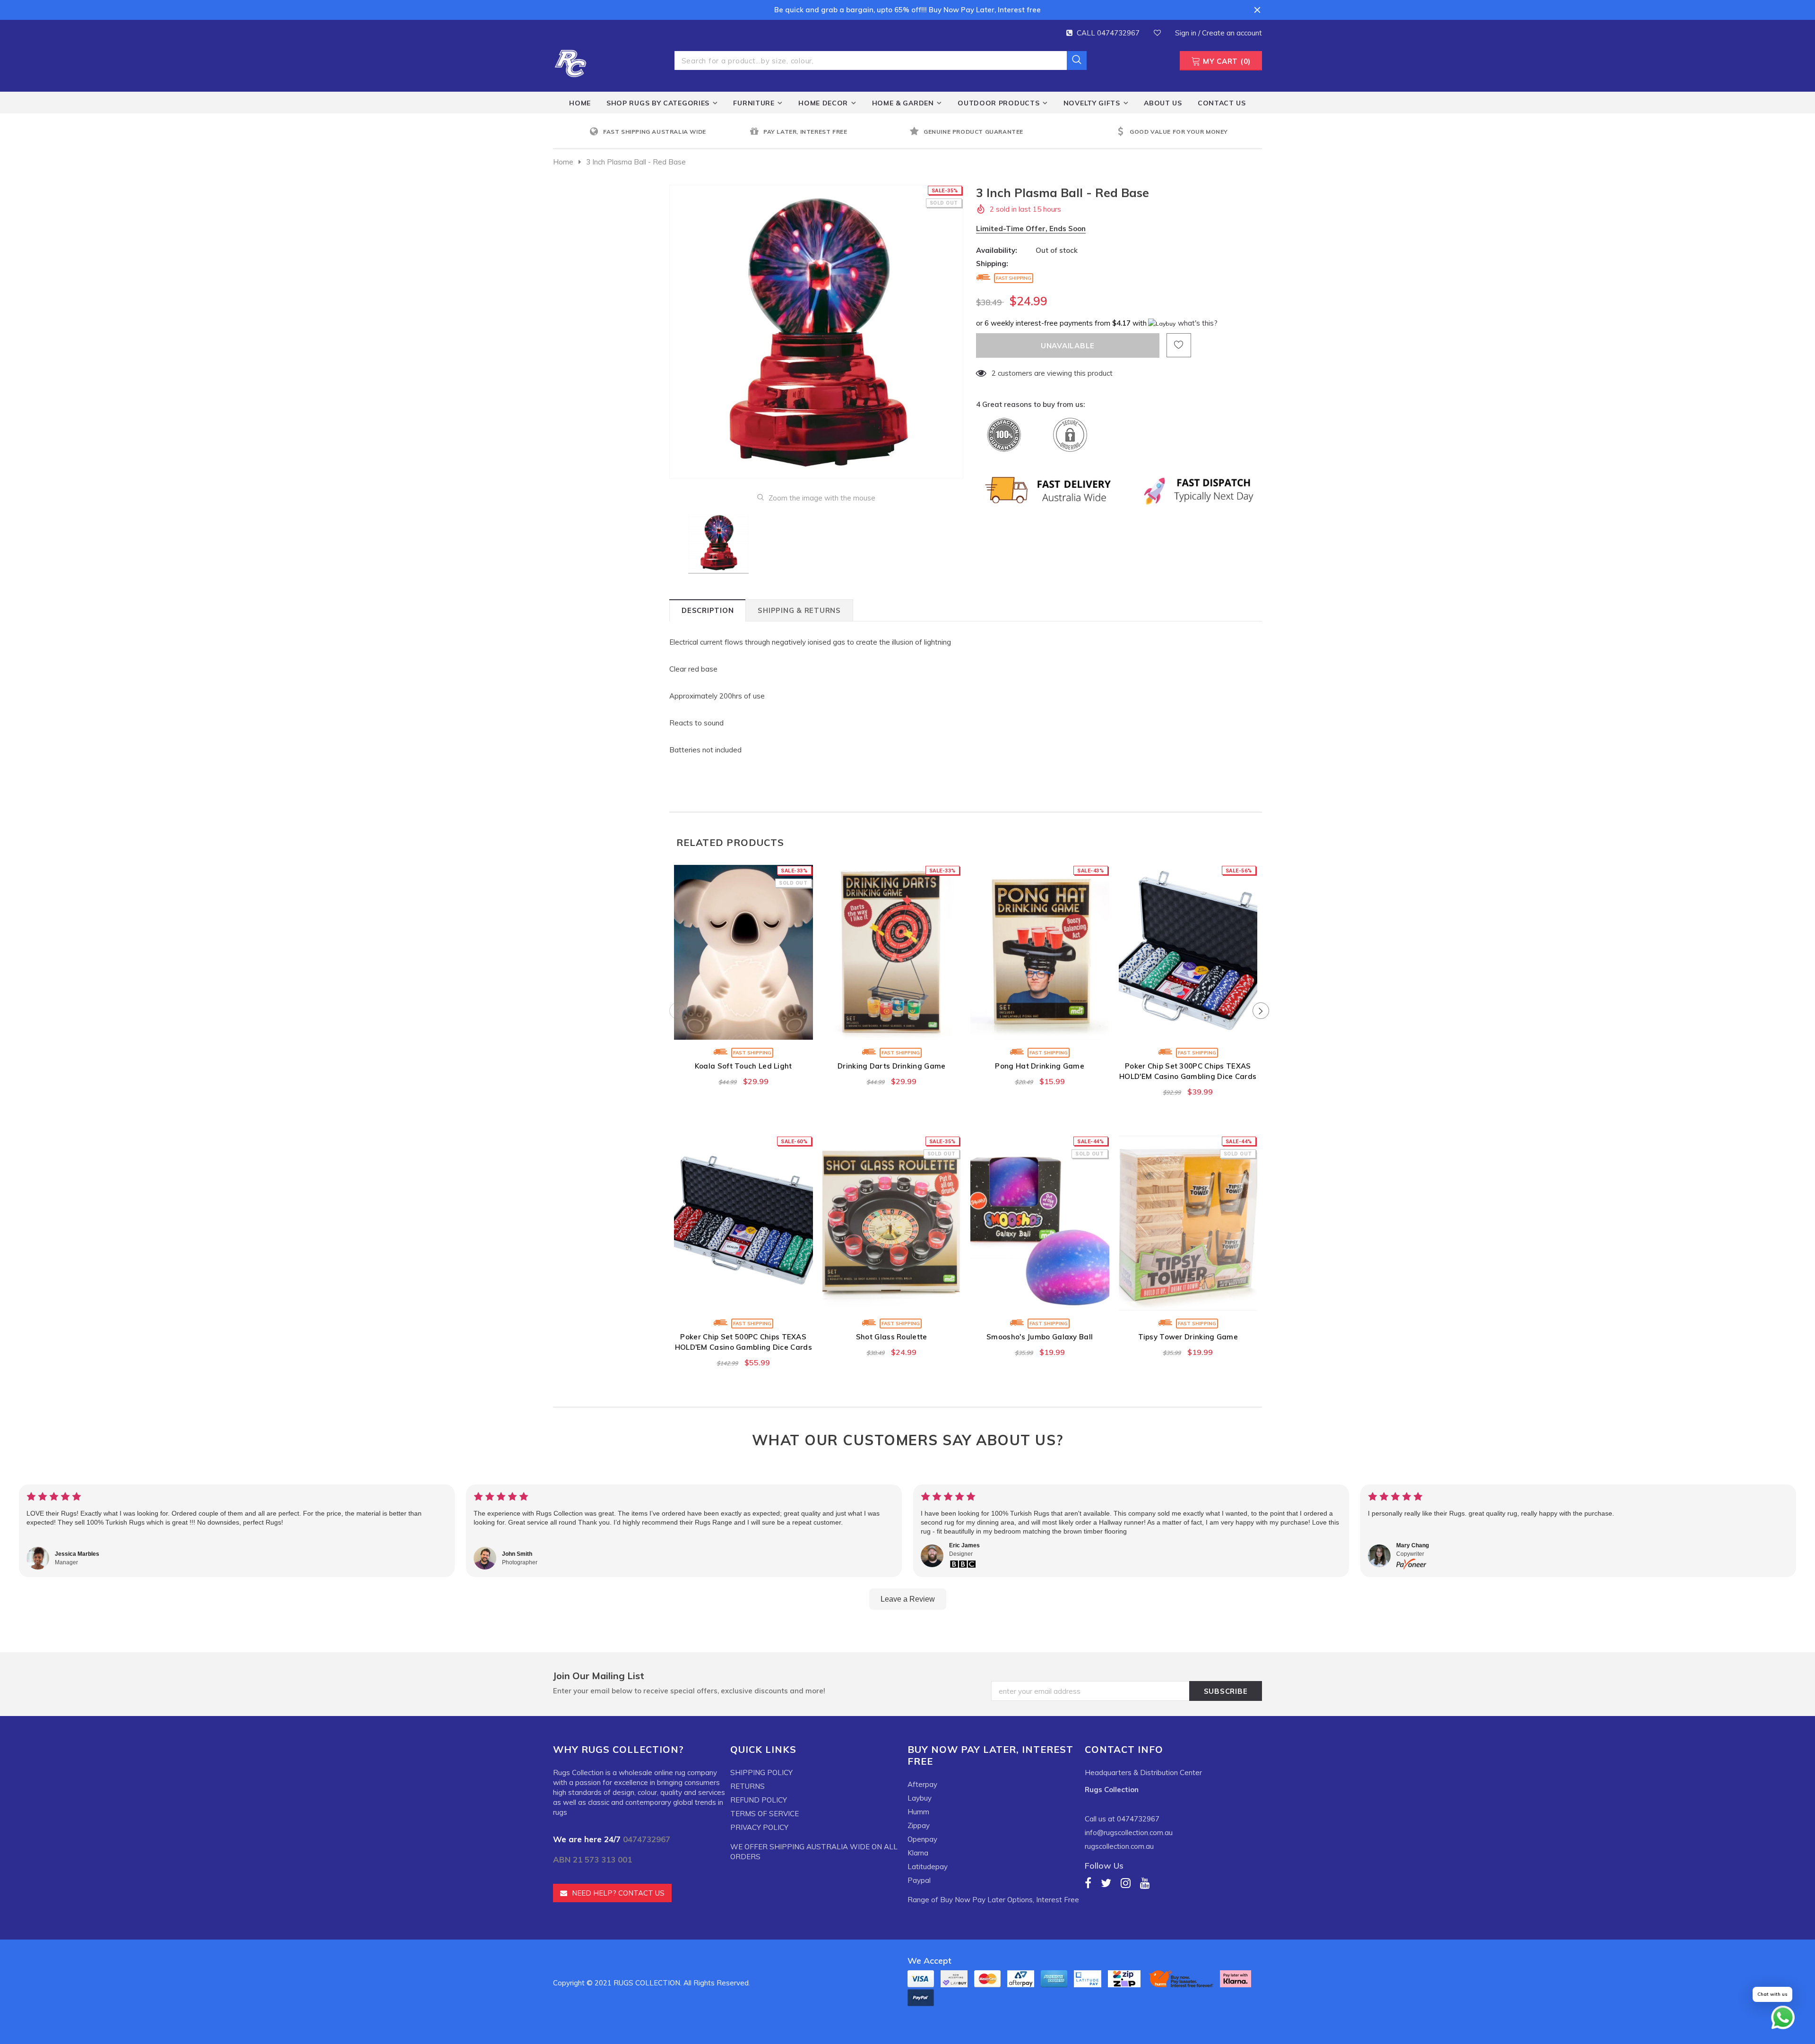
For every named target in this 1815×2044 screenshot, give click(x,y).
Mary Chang (1413, 1545)
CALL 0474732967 (1108, 33)
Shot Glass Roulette (892, 1337)
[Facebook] (1088, 1883)
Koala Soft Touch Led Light (743, 1066)
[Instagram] (1126, 1883)
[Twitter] (1106, 1883)
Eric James (964, 1545)
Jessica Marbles (77, 1554)
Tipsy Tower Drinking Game (1188, 1337)
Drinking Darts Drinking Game (891, 1066)
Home (563, 162)
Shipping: (992, 263)
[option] (667, 132)
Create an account (1232, 33)
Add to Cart (892, 1030)
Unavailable (743, 1030)
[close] (1257, 10)
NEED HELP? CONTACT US (618, 1893)
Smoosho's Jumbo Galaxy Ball (1040, 1337)
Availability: (997, 250)
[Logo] (570, 62)
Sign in (1187, 33)
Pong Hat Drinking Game (1040, 1066)
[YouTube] (1145, 1883)
